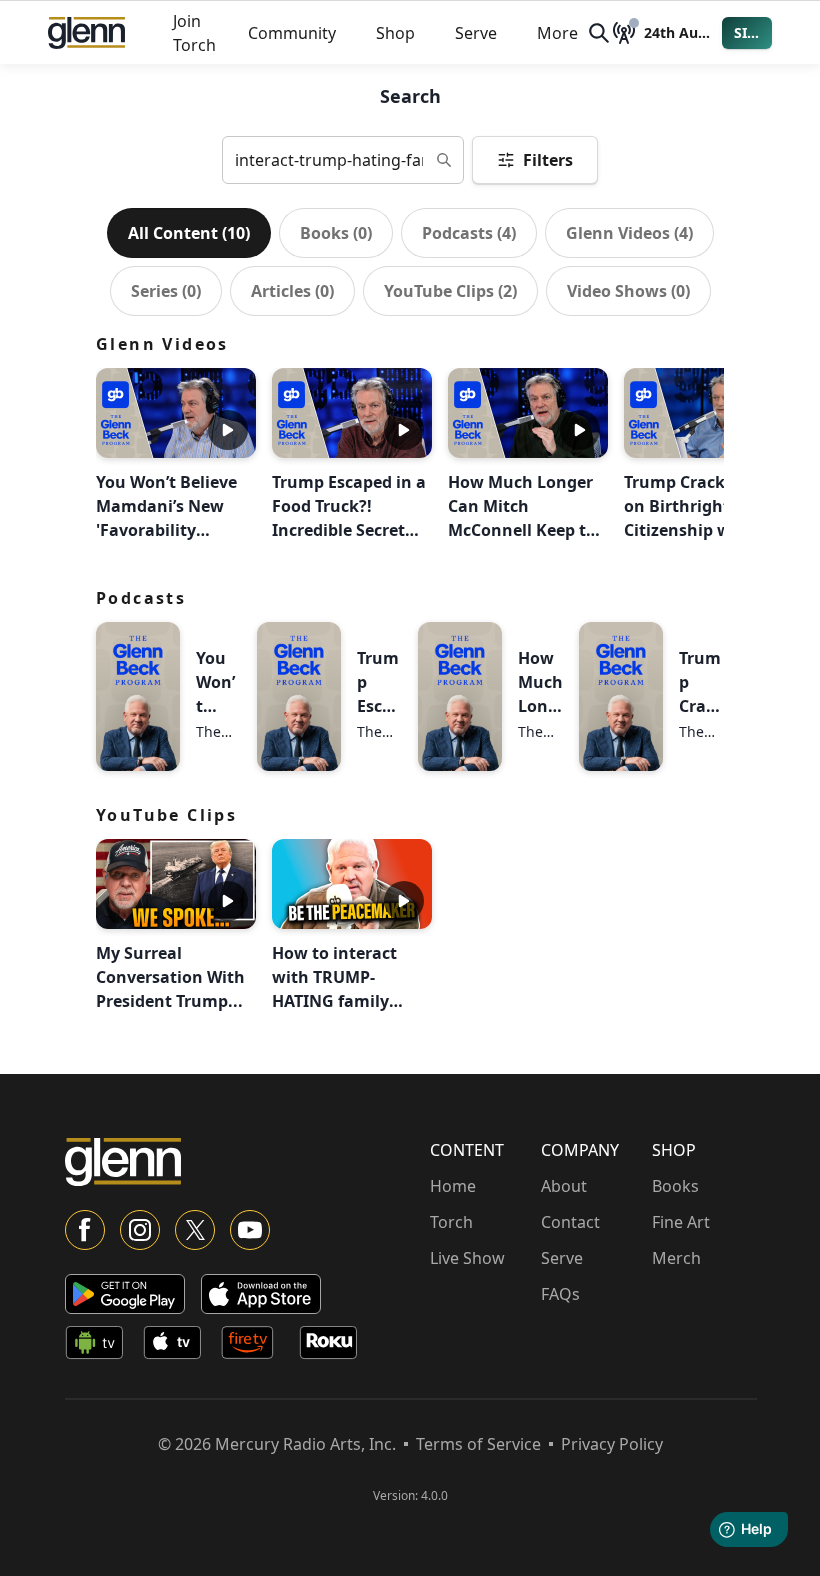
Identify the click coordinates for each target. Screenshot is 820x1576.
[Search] (599, 33)
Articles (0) (292, 291)
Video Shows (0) (628, 291)
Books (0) (336, 233)
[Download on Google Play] (125, 1294)
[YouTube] (250, 1230)
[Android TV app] (100, 1346)
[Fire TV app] (256, 1346)
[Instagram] (140, 1230)
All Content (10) (189, 233)
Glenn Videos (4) (629, 233)
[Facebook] (85, 1230)
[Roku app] (334, 1346)
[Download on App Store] (261, 1294)
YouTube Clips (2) (450, 291)
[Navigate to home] (86, 33)
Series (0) (166, 291)
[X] (195, 1230)
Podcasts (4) (469, 233)
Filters (548, 160)
